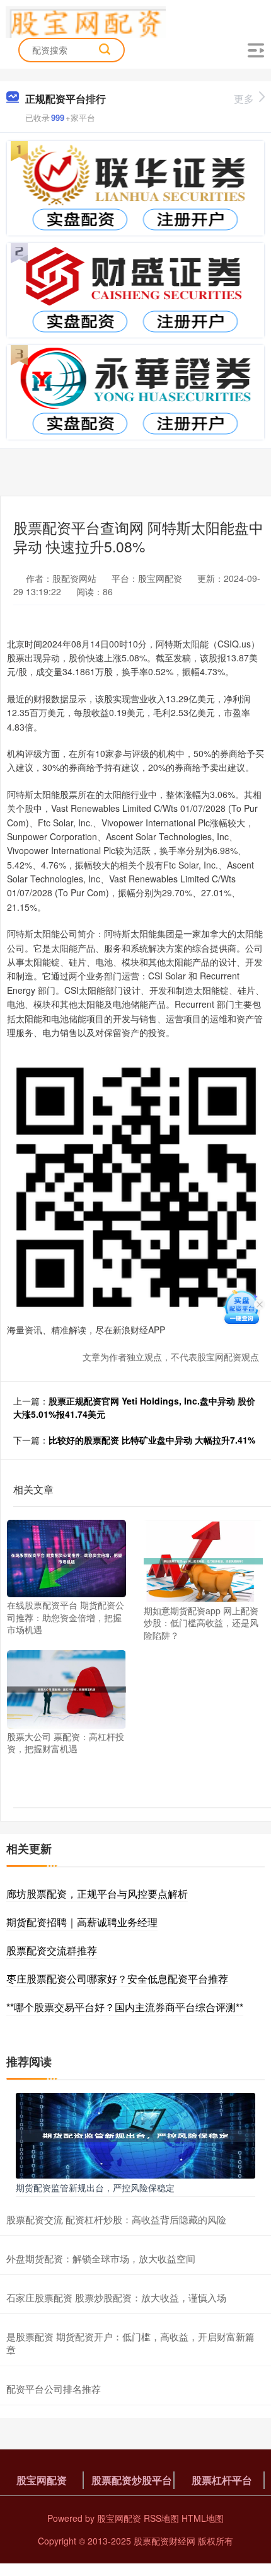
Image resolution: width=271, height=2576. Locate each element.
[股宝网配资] (86, 21)
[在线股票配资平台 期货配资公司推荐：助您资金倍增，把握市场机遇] (66, 1557)
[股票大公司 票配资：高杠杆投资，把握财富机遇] (66, 1688)
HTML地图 (203, 2518)
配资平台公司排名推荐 (54, 2389)
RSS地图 (161, 2518)
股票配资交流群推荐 (52, 1950)
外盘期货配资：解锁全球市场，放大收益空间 (101, 2258)
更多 (244, 99)
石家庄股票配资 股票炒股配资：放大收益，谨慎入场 (116, 2297)
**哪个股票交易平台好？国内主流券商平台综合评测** (125, 2007)
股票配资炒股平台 (132, 2480)
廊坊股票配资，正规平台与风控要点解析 (97, 1894)
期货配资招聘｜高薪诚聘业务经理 (82, 1922)
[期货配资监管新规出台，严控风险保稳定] (135, 2134)
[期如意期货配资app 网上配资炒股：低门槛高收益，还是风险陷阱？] (203, 1559)
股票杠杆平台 (222, 2480)
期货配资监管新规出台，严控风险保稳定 (95, 2187)
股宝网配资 (42, 2480)
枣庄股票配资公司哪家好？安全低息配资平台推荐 (117, 1979)
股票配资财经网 (164, 2541)
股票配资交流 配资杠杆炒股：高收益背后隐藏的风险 (116, 2219)
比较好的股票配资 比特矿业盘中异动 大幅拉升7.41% (152, 1440)
